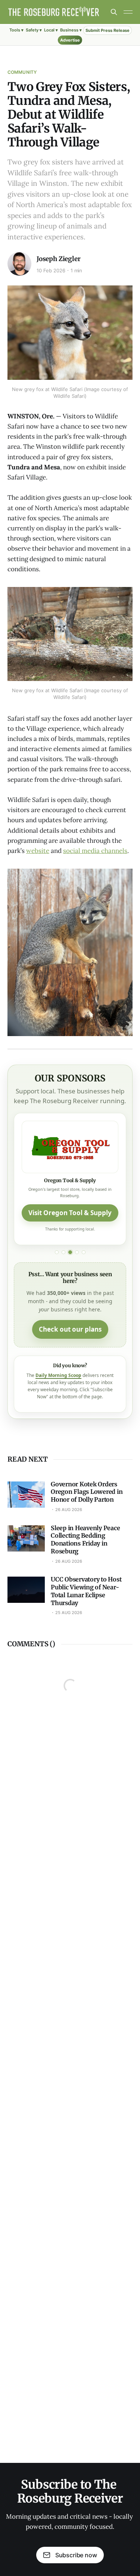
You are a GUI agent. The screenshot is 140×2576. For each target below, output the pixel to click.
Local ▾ (51, 30)
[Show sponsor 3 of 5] (70, 1252)
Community (22, 72)
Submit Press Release (108, 30)
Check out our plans (70, 1329)
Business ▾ (71, 30)
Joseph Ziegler (59, 259)
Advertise (70, 40)
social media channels (95, 851)
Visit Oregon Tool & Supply (70, 1213)
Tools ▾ (16, 30)
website (38, 851)
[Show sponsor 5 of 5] (84, 1252)
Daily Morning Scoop (58, 1375)
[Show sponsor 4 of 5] (77, 1252)
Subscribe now (76, 2555)
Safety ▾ (34, 30)
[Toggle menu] (128, 12)
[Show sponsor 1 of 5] (57, 1252)
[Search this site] (114, 12)
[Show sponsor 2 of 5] (63, 1252)
